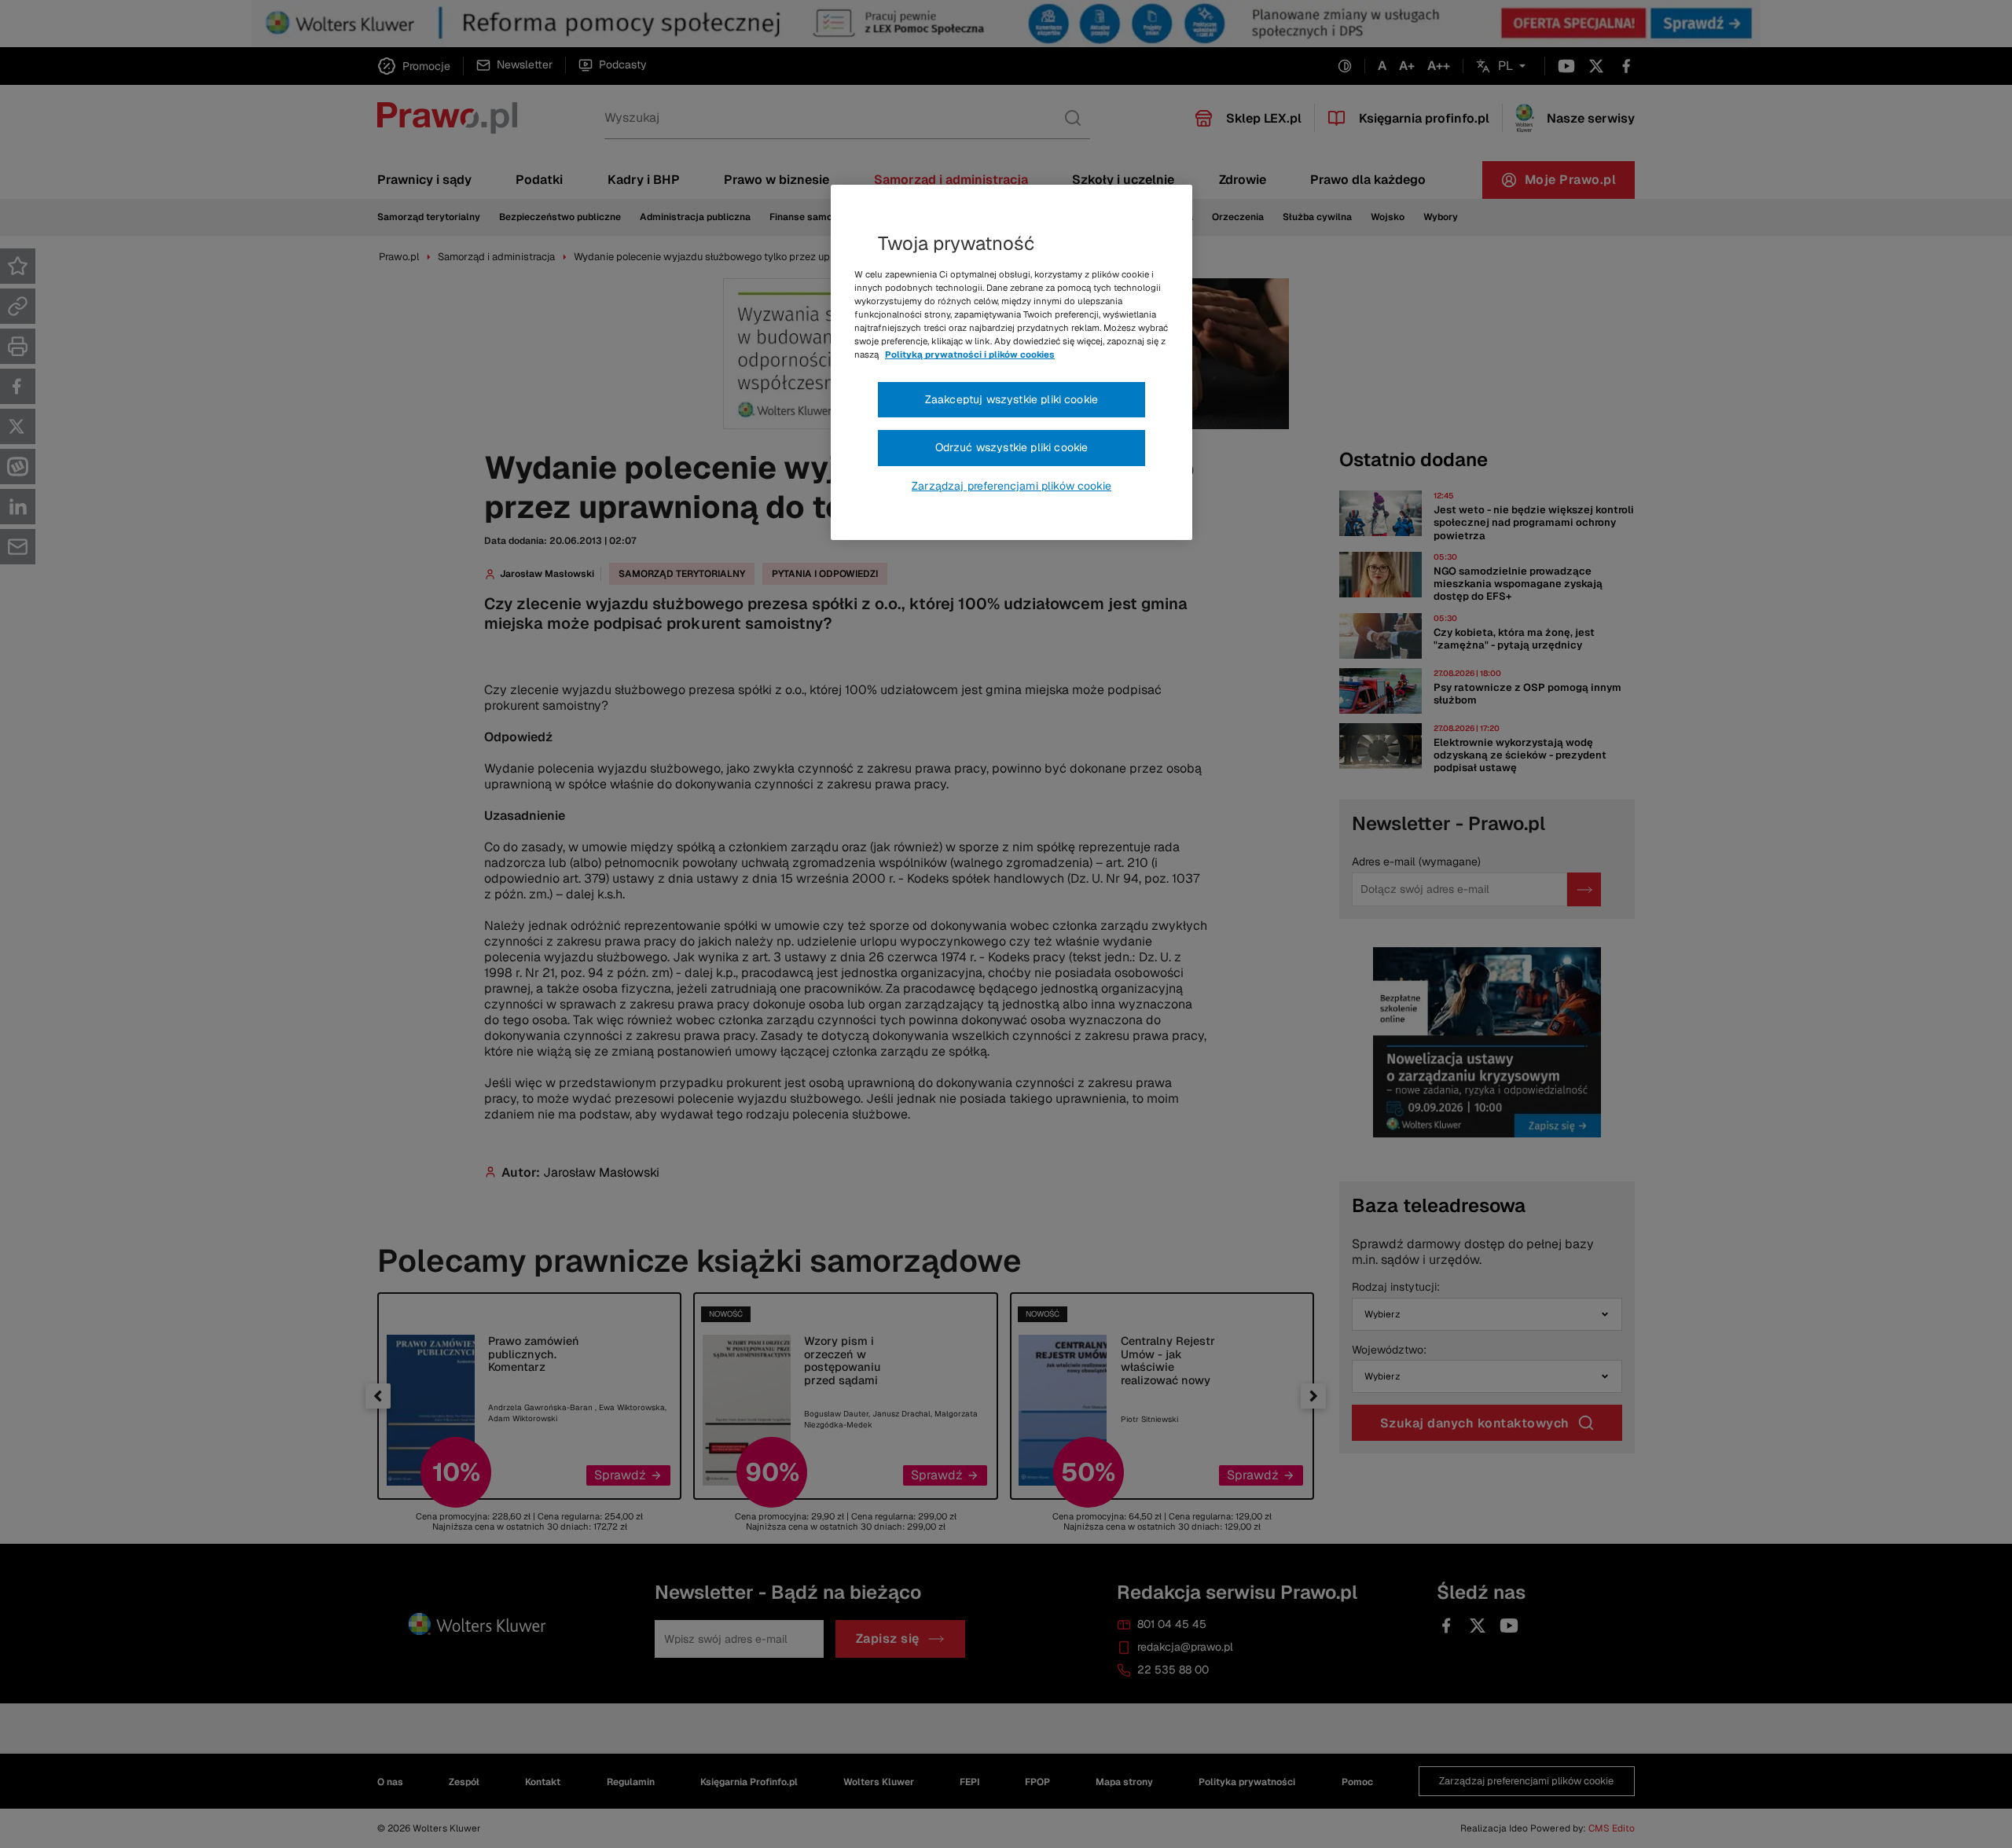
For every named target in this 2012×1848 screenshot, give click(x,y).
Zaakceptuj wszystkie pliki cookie (1012, 399)
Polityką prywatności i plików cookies (970, 355)
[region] (1012, 362)
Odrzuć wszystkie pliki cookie (1012, 447)
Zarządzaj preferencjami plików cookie (1012, 486)
